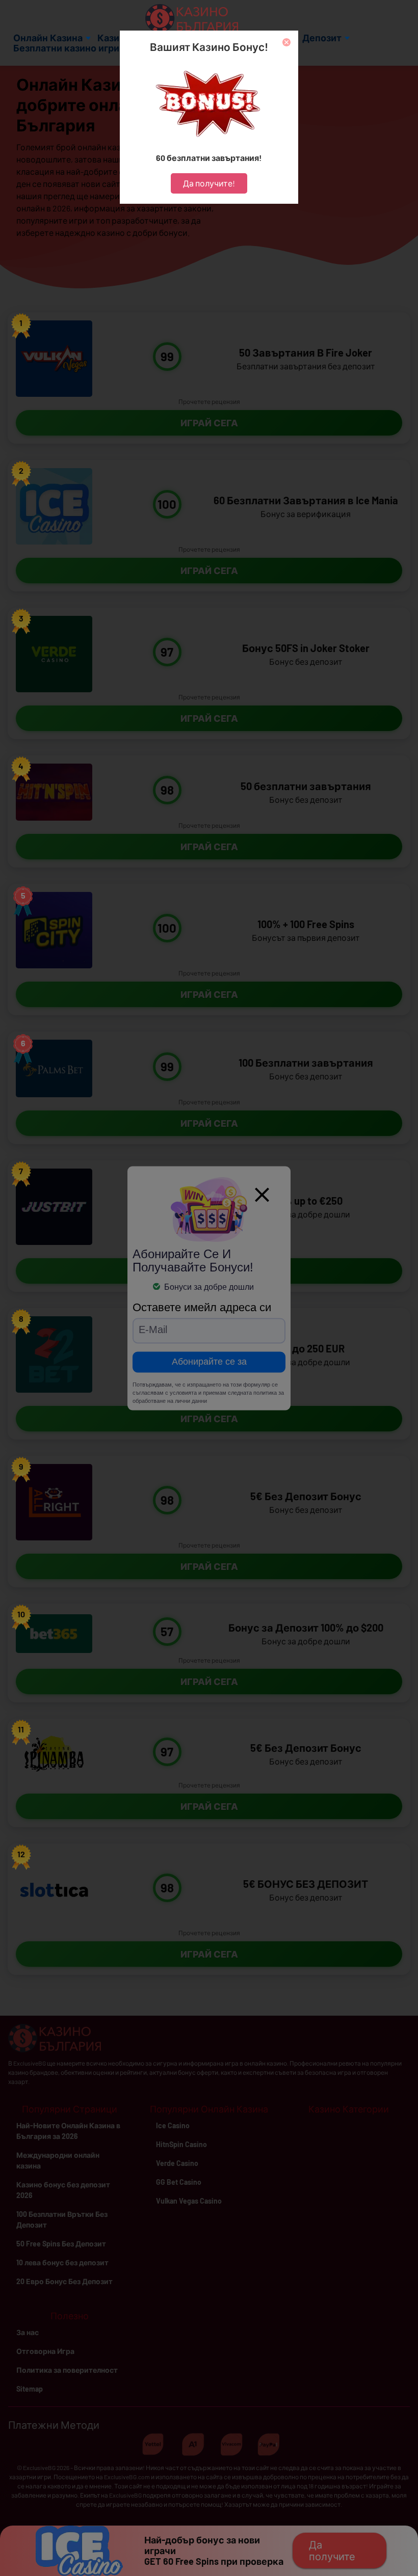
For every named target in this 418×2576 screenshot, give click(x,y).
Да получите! (209, 183)
